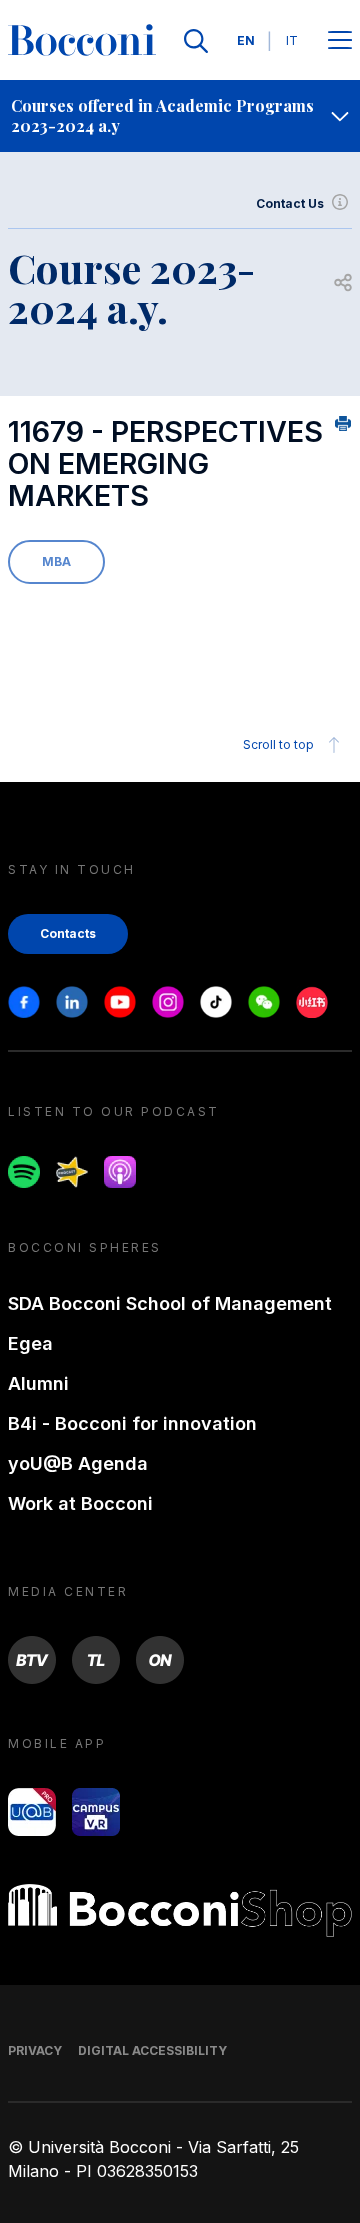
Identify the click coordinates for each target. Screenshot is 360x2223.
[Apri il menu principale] (340, 41)
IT (292, 40)
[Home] (82, 41)
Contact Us (290, 203)
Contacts (68, 933)
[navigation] (180, 116)
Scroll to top (278, 744)
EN (246, 40)
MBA (56, 561)
